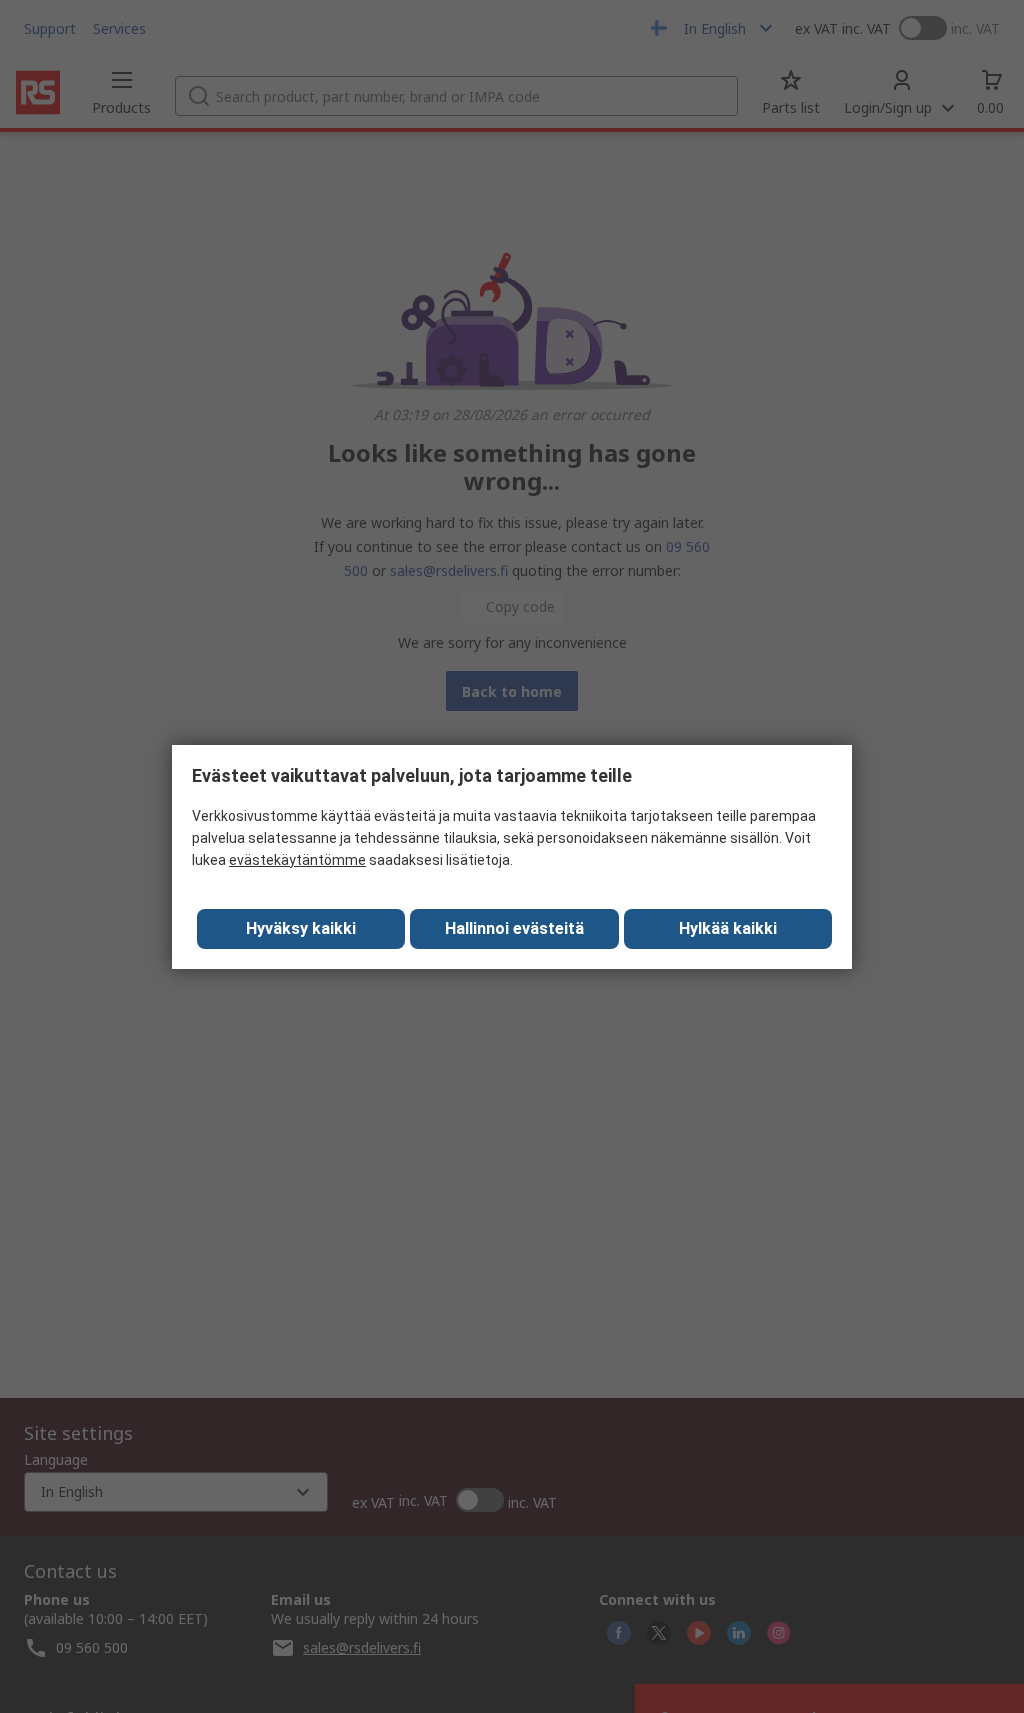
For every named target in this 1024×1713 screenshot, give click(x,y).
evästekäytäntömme (297, 860)
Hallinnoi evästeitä (514, 928)
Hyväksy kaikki (301, 928)
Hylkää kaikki (728, 928)
